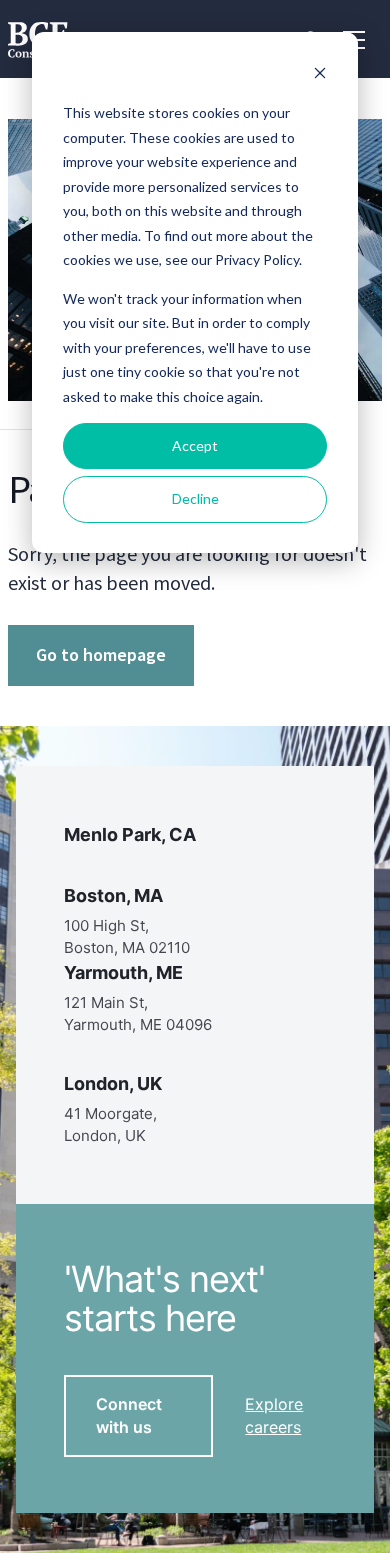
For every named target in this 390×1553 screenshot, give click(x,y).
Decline (195, 498)
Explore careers (274, 1415)
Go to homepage (101, 654)
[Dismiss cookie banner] (320, 75)
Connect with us (129, 1415)
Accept (195, 445)
